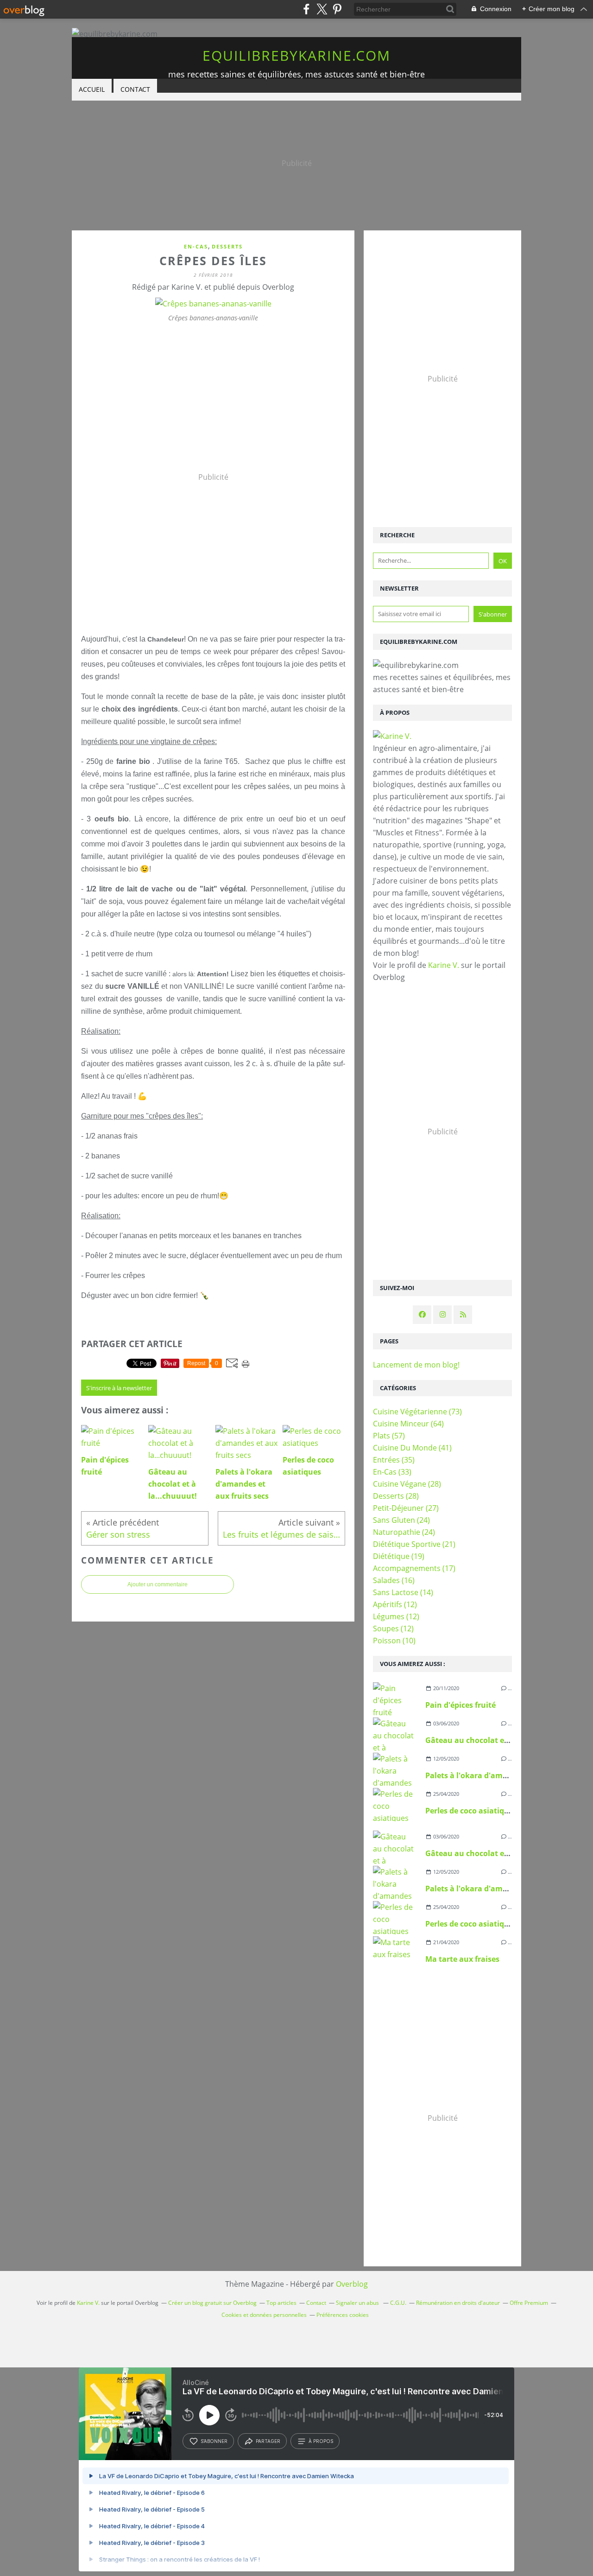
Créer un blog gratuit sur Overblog (212, 2303)
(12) (395, 1604)
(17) (414, 1568)
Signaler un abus (358, 2303)
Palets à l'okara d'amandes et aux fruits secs (507, 1775)
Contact (135, 89)
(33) (392, 1472)
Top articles (281, 2303)
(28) (407, 1484)
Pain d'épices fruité (461, 1705)
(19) (399, 1556)
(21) (414, 1544)
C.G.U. (398, 2303)
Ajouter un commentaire (158, 1584)
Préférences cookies (343, 2315)
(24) (401, 1520)
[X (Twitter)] (322, 9)
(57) (389, 1436)
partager (268, 2441)
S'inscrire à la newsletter (119, 1388)
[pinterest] (337, 9)
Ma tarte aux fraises (462, 1959)
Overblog (352, 2284)
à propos (321, 2441)
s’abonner (214, 2441)
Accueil (92, 89)
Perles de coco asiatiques (471, 1811)
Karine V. (444, 965)
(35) (394, 1460)
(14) (403, 1592)
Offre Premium (529, 2303)
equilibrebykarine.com (296, 55)
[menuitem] (92, 90)
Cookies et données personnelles (264, 2315)
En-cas (196, 246)
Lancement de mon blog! (416, 1365)
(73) (417, 1412)
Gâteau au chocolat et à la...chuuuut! (495, 1740)
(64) (408, 1424)
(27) (406, 1508)
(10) (394, 1641)
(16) (394, 1580)
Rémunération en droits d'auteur (458, 2303)
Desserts (227, 246)
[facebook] (306, 9)
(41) (412, 1448)
